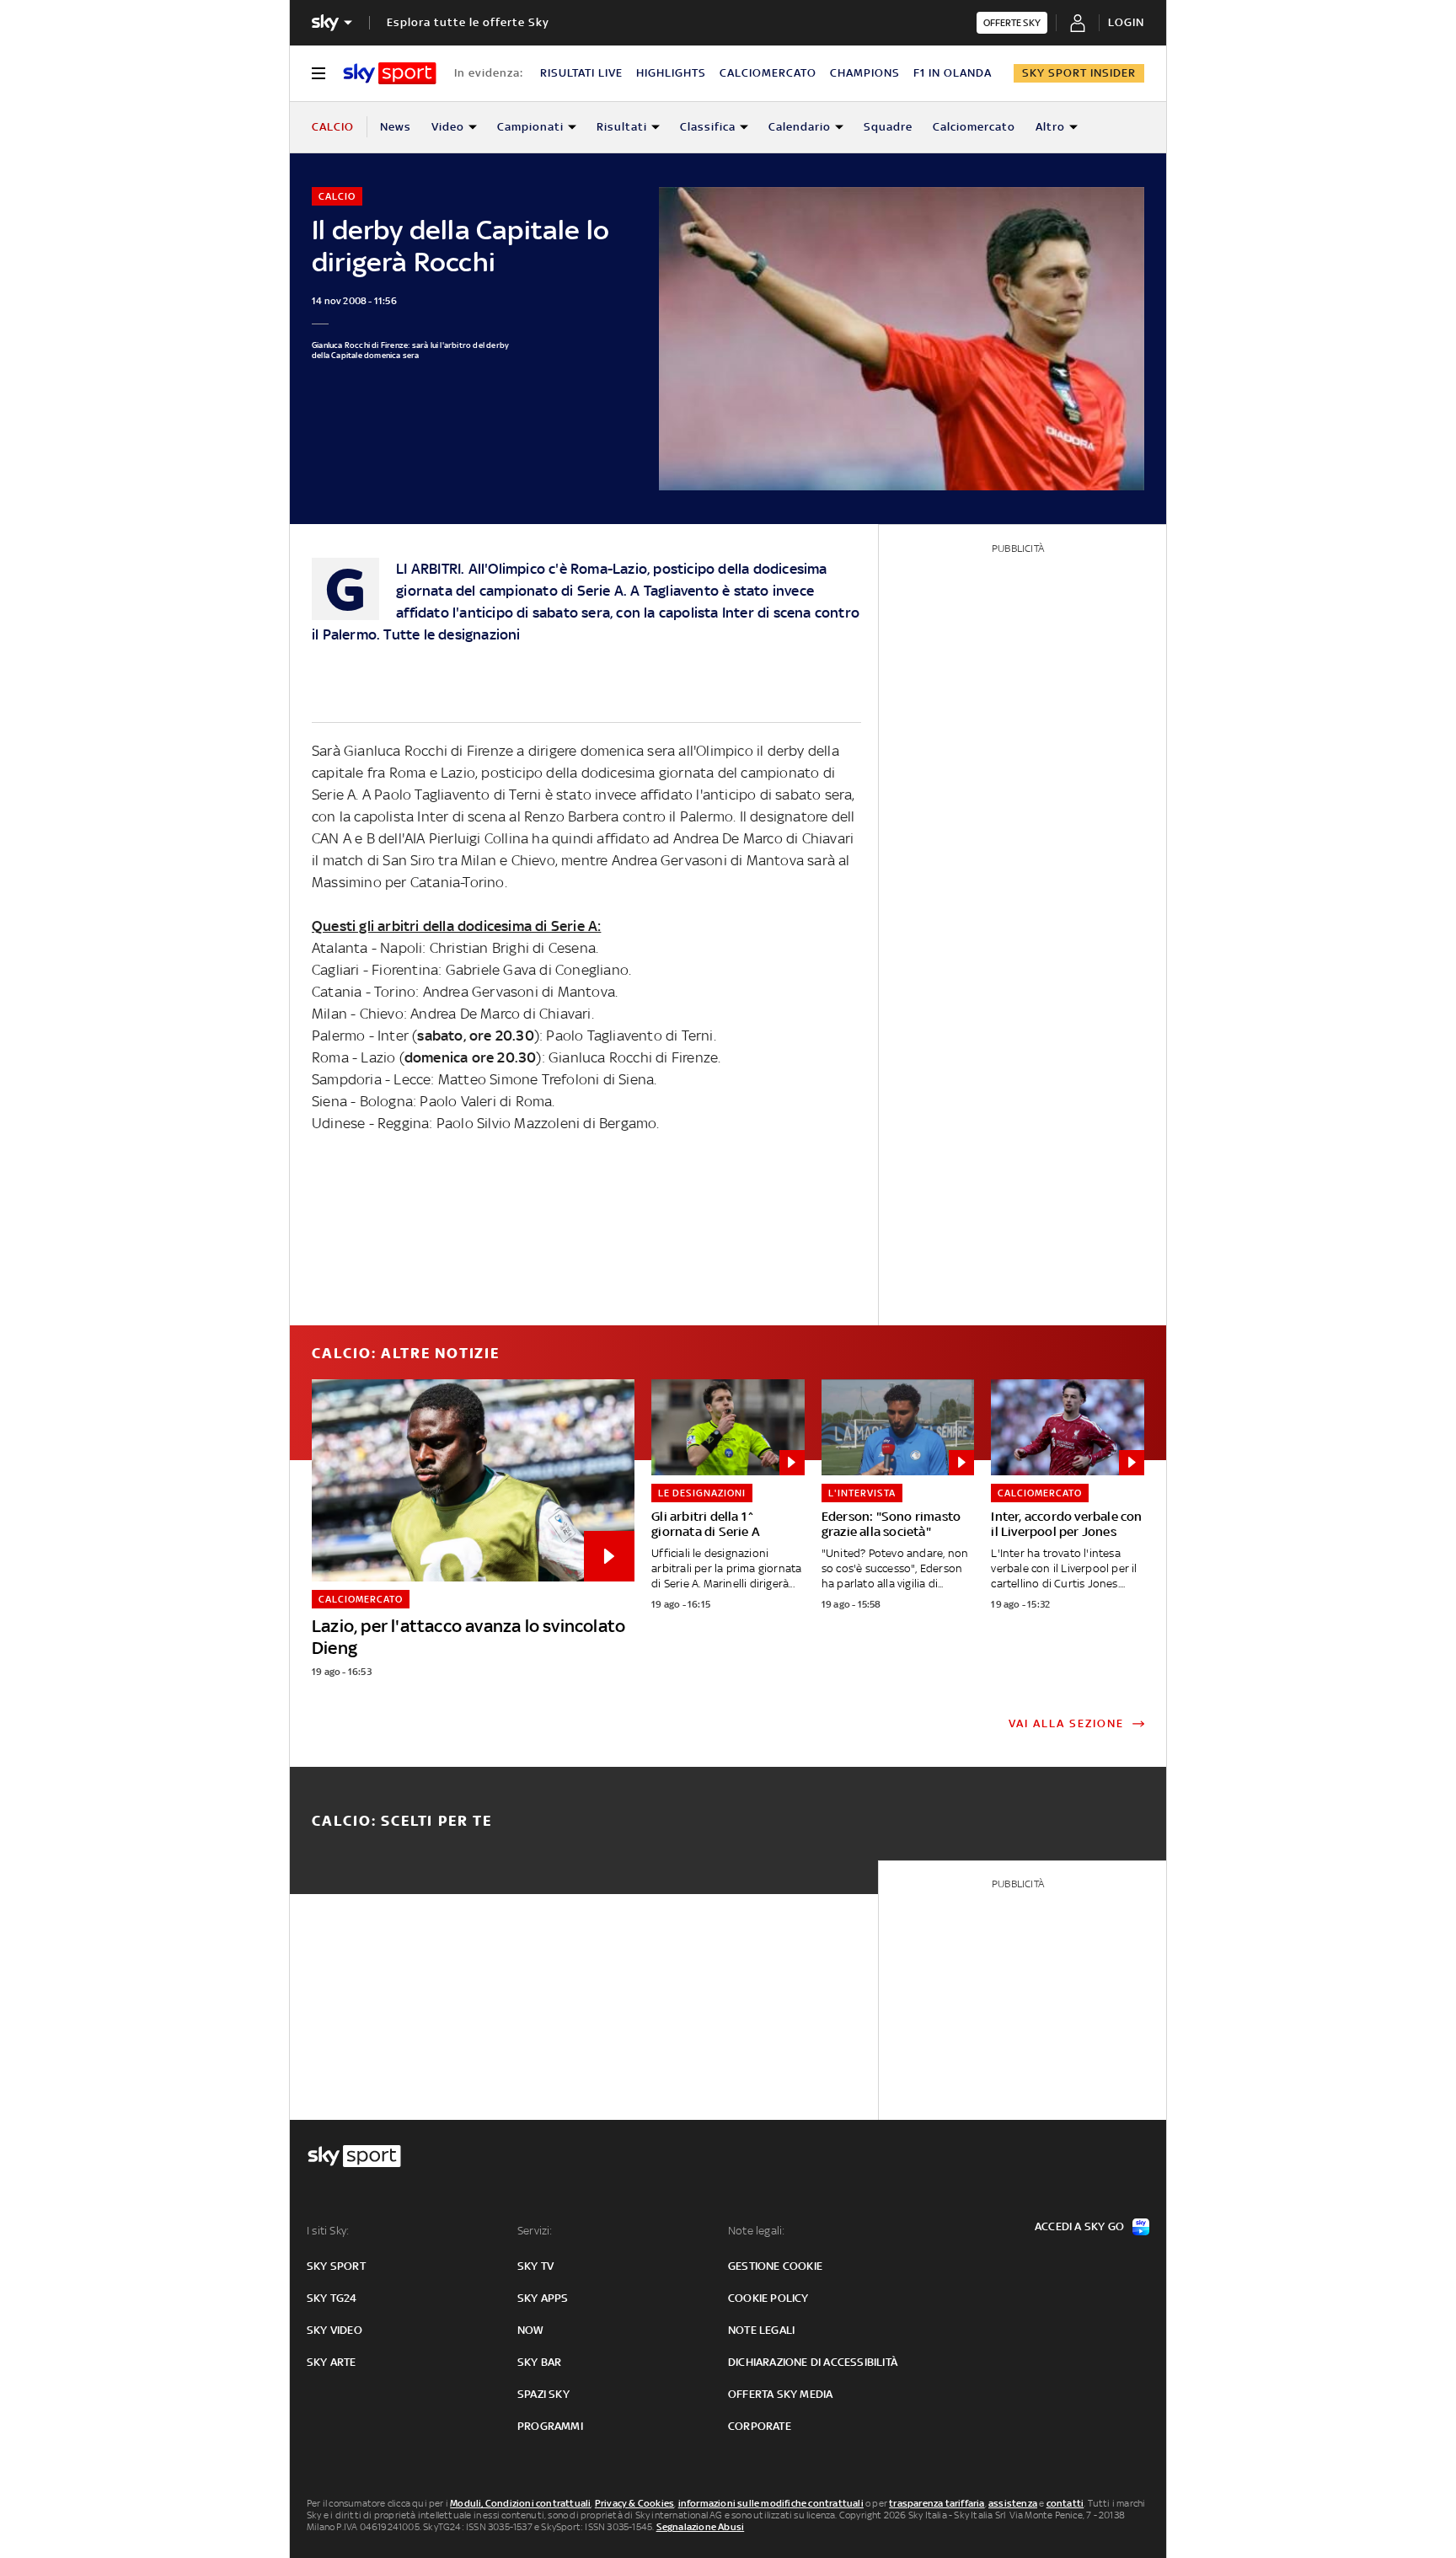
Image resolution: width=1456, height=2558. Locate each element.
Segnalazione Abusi (701, 2527)
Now (531, 2330)
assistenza (1013, 2503)
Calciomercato (974, 127)
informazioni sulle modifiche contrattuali (771, 2503)
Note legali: (756, 2231)
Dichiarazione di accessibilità (813, 2362)
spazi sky (543, 2394)
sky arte (332, 2362)
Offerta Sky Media (780, 2394)
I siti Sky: (328, 2231)
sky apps (543, 2298)
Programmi (550, 2426)
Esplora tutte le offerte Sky (468, 22)
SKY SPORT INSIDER (1079, 73)
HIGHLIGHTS (671, 73)
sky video (335, 2330)
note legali (761, 2330)
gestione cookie (775, 2266)
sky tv (535, 2266)
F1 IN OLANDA (953, 73)
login (1126, 22)
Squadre (888, 127)
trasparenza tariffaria (937, 2503)
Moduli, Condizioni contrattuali (520, 2503)
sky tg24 (332, 2298)
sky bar (539, 2362)
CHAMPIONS (865, 73)
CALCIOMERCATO (768, 73)
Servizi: (535, 2231)
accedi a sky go (1079, 2226)
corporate (760, 2426)
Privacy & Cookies (634, 2503)
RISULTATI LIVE (581, 73)
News (396, 127)
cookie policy (768, 2298)
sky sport (336, 2266)
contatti (1065, 2503)
